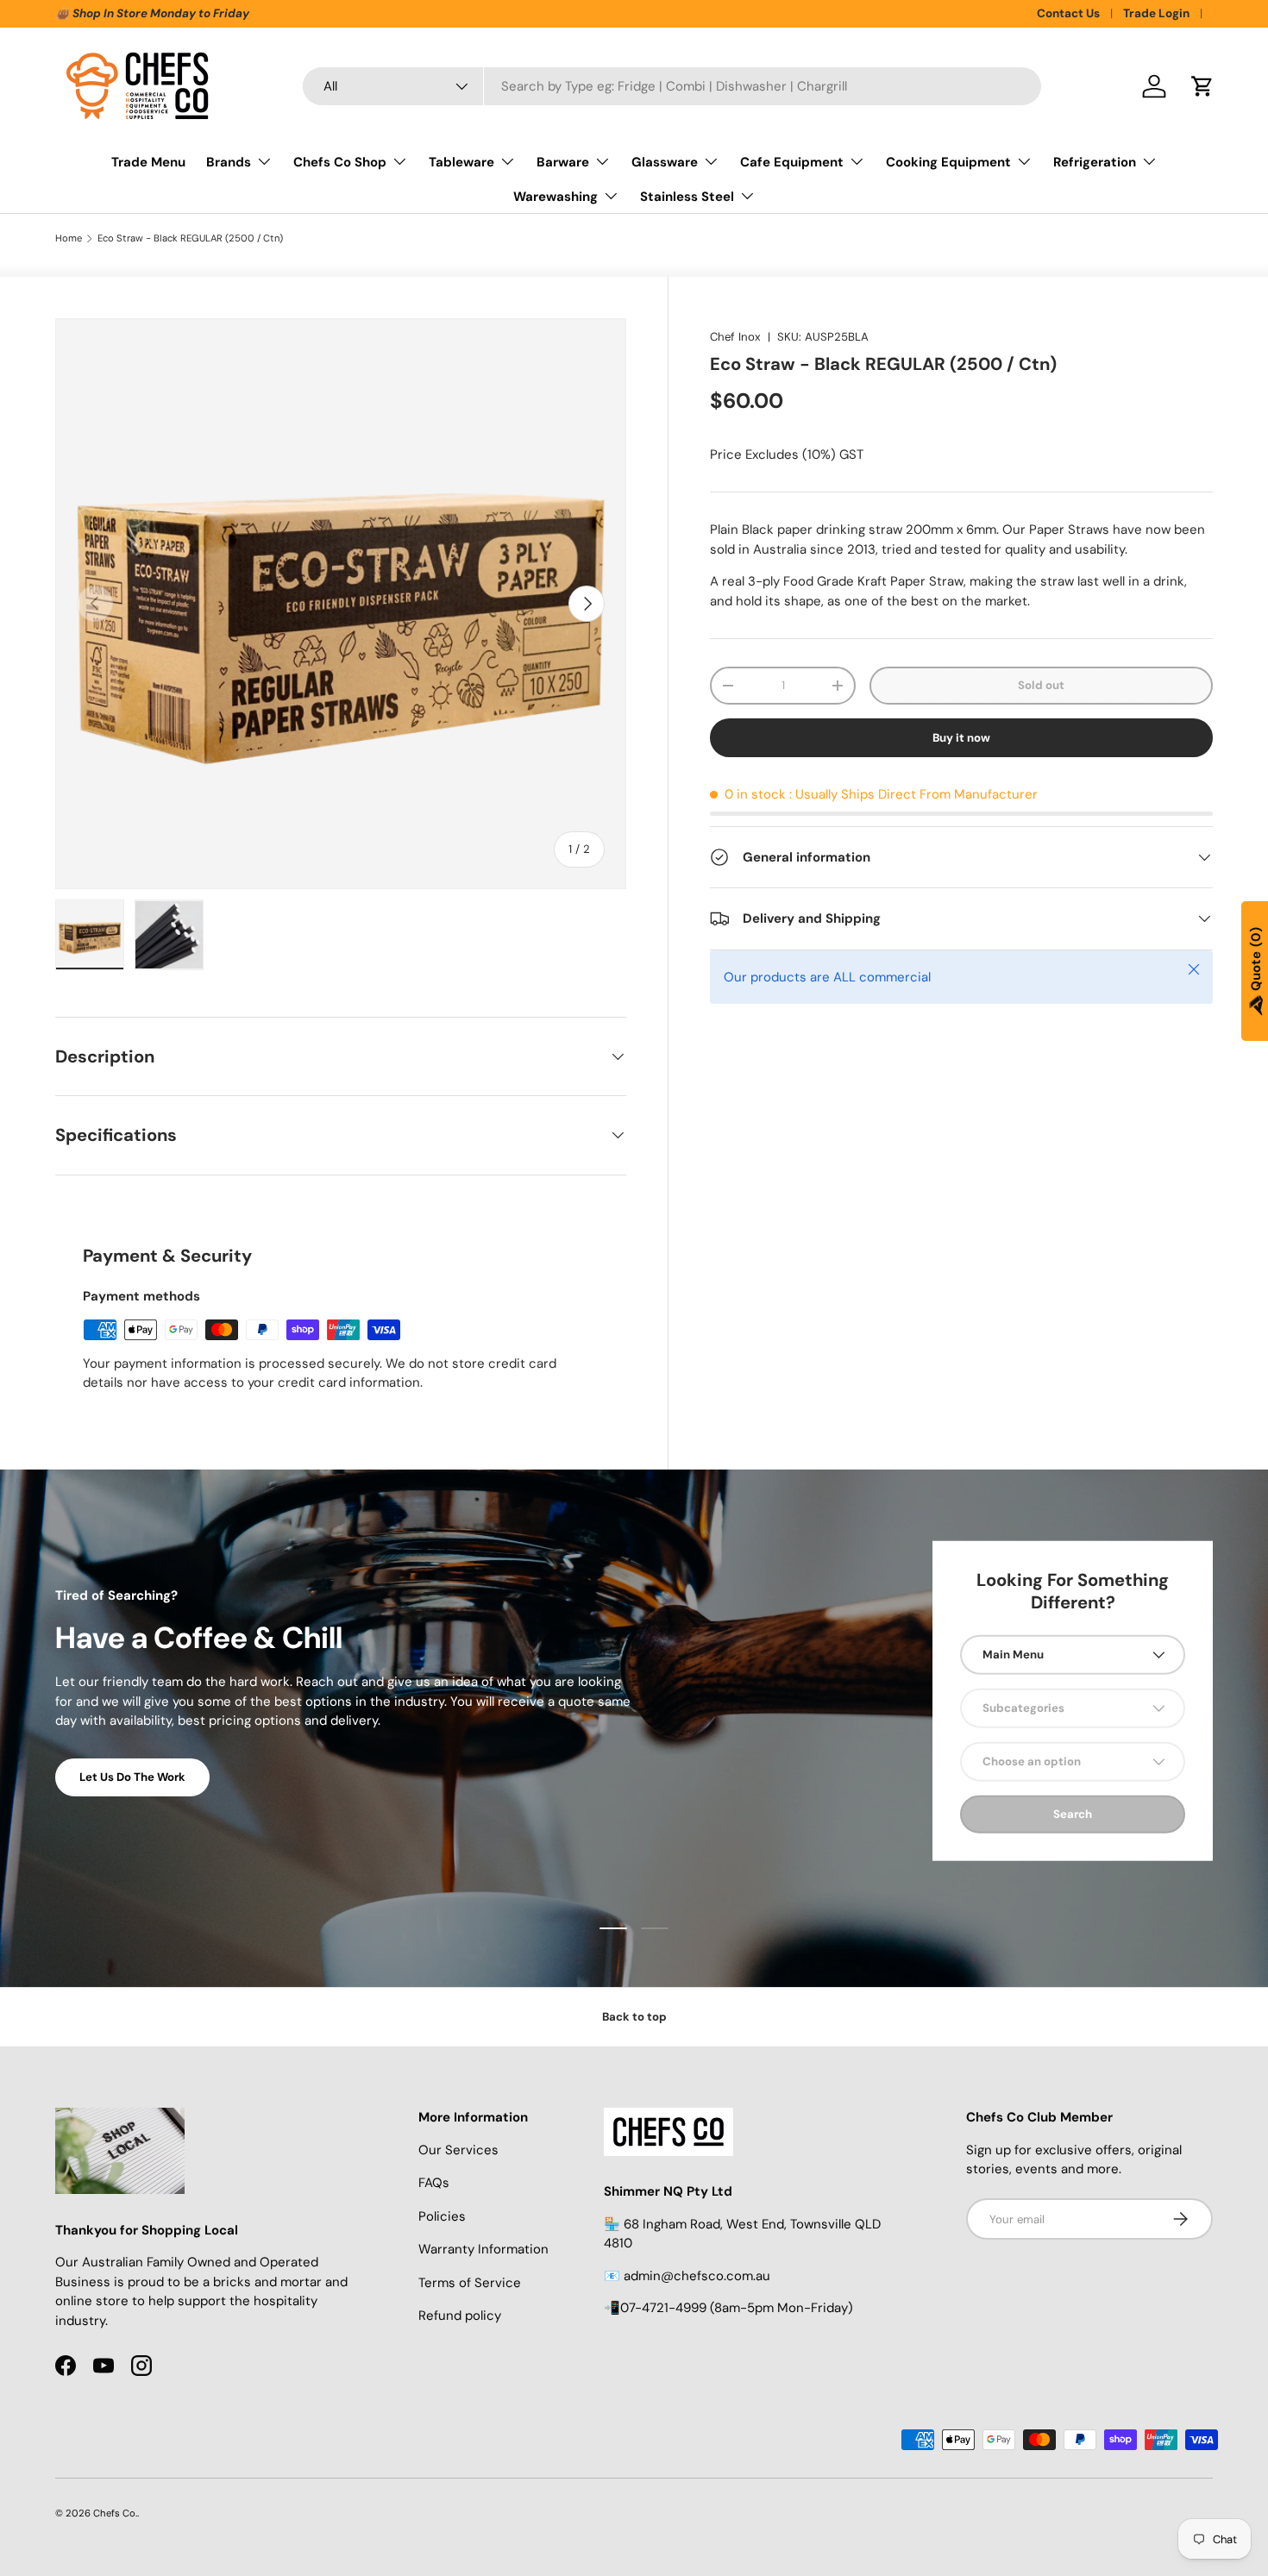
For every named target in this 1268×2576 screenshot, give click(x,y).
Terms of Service (470, 2283)
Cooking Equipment (948, 162)
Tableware (461, 162)
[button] (1202, 86)
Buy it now (961, 738)
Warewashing (556, 197)
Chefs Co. (115, 2513)
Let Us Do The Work (132, 1777)
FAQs (434, 2183)
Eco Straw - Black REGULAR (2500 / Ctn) (190, 238)
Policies (442, 2216)
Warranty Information (483, 2249)
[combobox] (672, 86)
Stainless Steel (687, 197)
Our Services (458, 2150)
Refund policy (460, 2316)
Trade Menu (148, 162)
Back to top (634, 2017)
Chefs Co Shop (340, 162)
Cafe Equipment (792, 162)
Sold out (1041, 685)
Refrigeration (1095, 162)
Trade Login (1156, 13)
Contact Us (1068, 13)
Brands (229, 162)
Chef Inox (735, 337)
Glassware (665, 162)
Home (69, 238)
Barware (563, 162)
